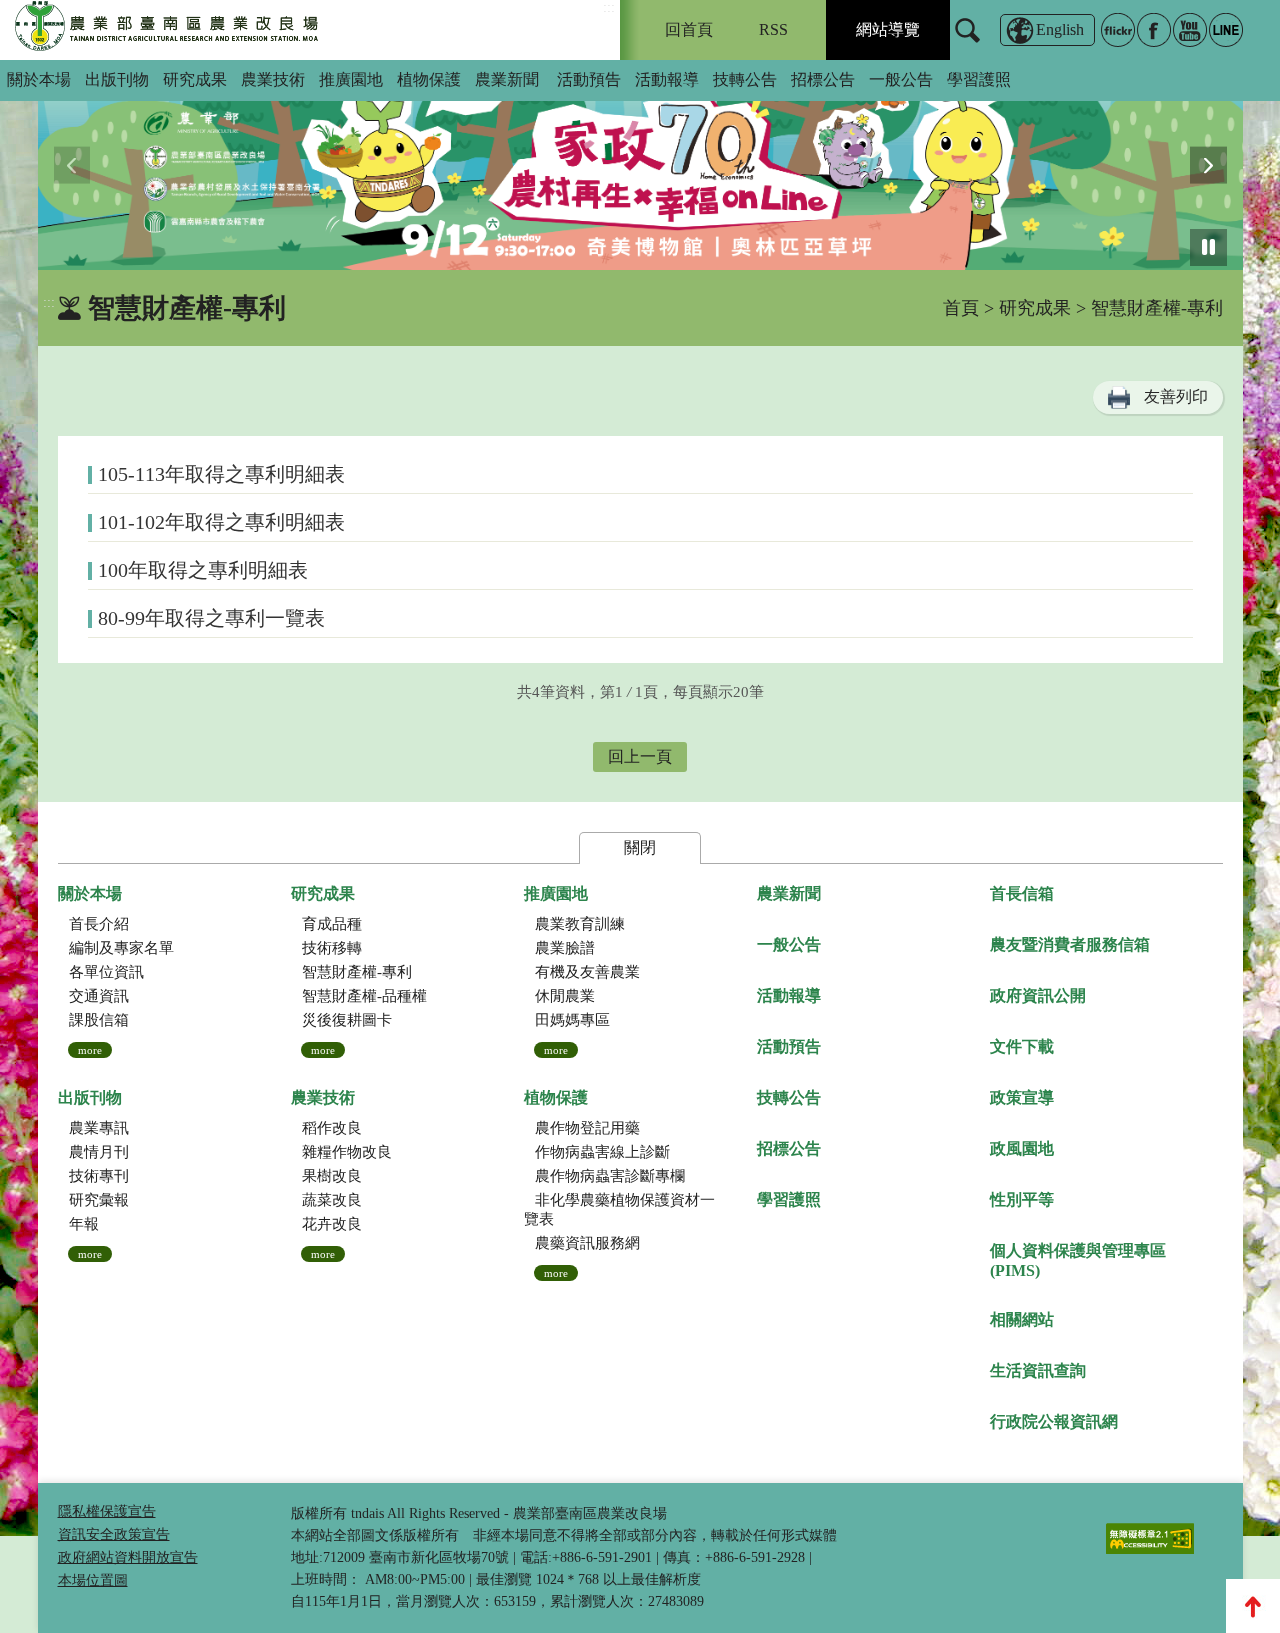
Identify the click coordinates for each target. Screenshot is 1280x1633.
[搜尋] (967, 43)
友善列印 (1176, 396)
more (90, 1050)
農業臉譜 (565, 948)
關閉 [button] (640, 847)
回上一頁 (640, 756)
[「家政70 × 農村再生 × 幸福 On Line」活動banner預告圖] (640, 165)
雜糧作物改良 (347, 1152)
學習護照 (979, 79)
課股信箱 (99, 1020)
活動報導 (667, 79)
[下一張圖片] (1208, 165)
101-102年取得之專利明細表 (221, 522)
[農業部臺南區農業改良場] (168, 30)
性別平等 (1022, 1199)
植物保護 (429, 79)
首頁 (961, 308)
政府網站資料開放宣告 (128, 1557)
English (1060, 29)
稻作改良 (332, 1128)
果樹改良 (332, 1176)
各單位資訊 (106, 972)
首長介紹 (99, 924)
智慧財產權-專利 (357, 972)
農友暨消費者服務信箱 (1070, 944)
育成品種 (332, 924)
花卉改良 (332, 1224)
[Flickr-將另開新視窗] (1118, 30)
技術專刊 (99, 1176)
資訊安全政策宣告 (114, 1534)
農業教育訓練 (580, 924)
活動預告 (589, 79)
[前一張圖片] (72, 165)
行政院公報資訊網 (1054, 1421)
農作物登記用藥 (587, 1128)
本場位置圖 (93, 1580)
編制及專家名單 (121, 948)
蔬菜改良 (332, 1200)
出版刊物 (117, 79)
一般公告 (901, 79)
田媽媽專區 (572, 1020)
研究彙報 (99, 1200)
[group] (640, 165)
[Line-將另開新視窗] (1226, 30)
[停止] (1208, 247)
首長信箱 (1022, 893)
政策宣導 (1022, 1097)
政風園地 (1022, 1148)
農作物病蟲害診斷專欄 (610, 1176)
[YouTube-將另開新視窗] (1190, 30)
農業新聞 (507, 79)
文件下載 (1022, 1046)
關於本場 (39, 79)
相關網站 (1022, 1319)
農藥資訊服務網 (587, 1243)
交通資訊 (99, 996)
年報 (84, 1224)
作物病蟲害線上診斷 (602, 1152)
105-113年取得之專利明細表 (221, 474)
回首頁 (689, 29)
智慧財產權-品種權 (364, 996)
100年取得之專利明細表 (203, 570)
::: (609, 7)
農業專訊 (99, 1128)
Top (1253, 1606)
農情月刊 (99, 1152)
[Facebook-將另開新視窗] (1154, 30)
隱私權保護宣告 (107, 1511)
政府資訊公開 (1038, 995)
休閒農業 (565, 996)
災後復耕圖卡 (347, 1020)
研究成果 (195, 79)
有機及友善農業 (587, 972)
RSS (773, 29)
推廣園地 (351, 79)
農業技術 (273, 79)
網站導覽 (888, 29)
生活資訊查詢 (1038, 1370)
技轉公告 (745, 79)
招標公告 (823, 79)
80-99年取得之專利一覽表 (211, 618)
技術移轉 (332, 948)
